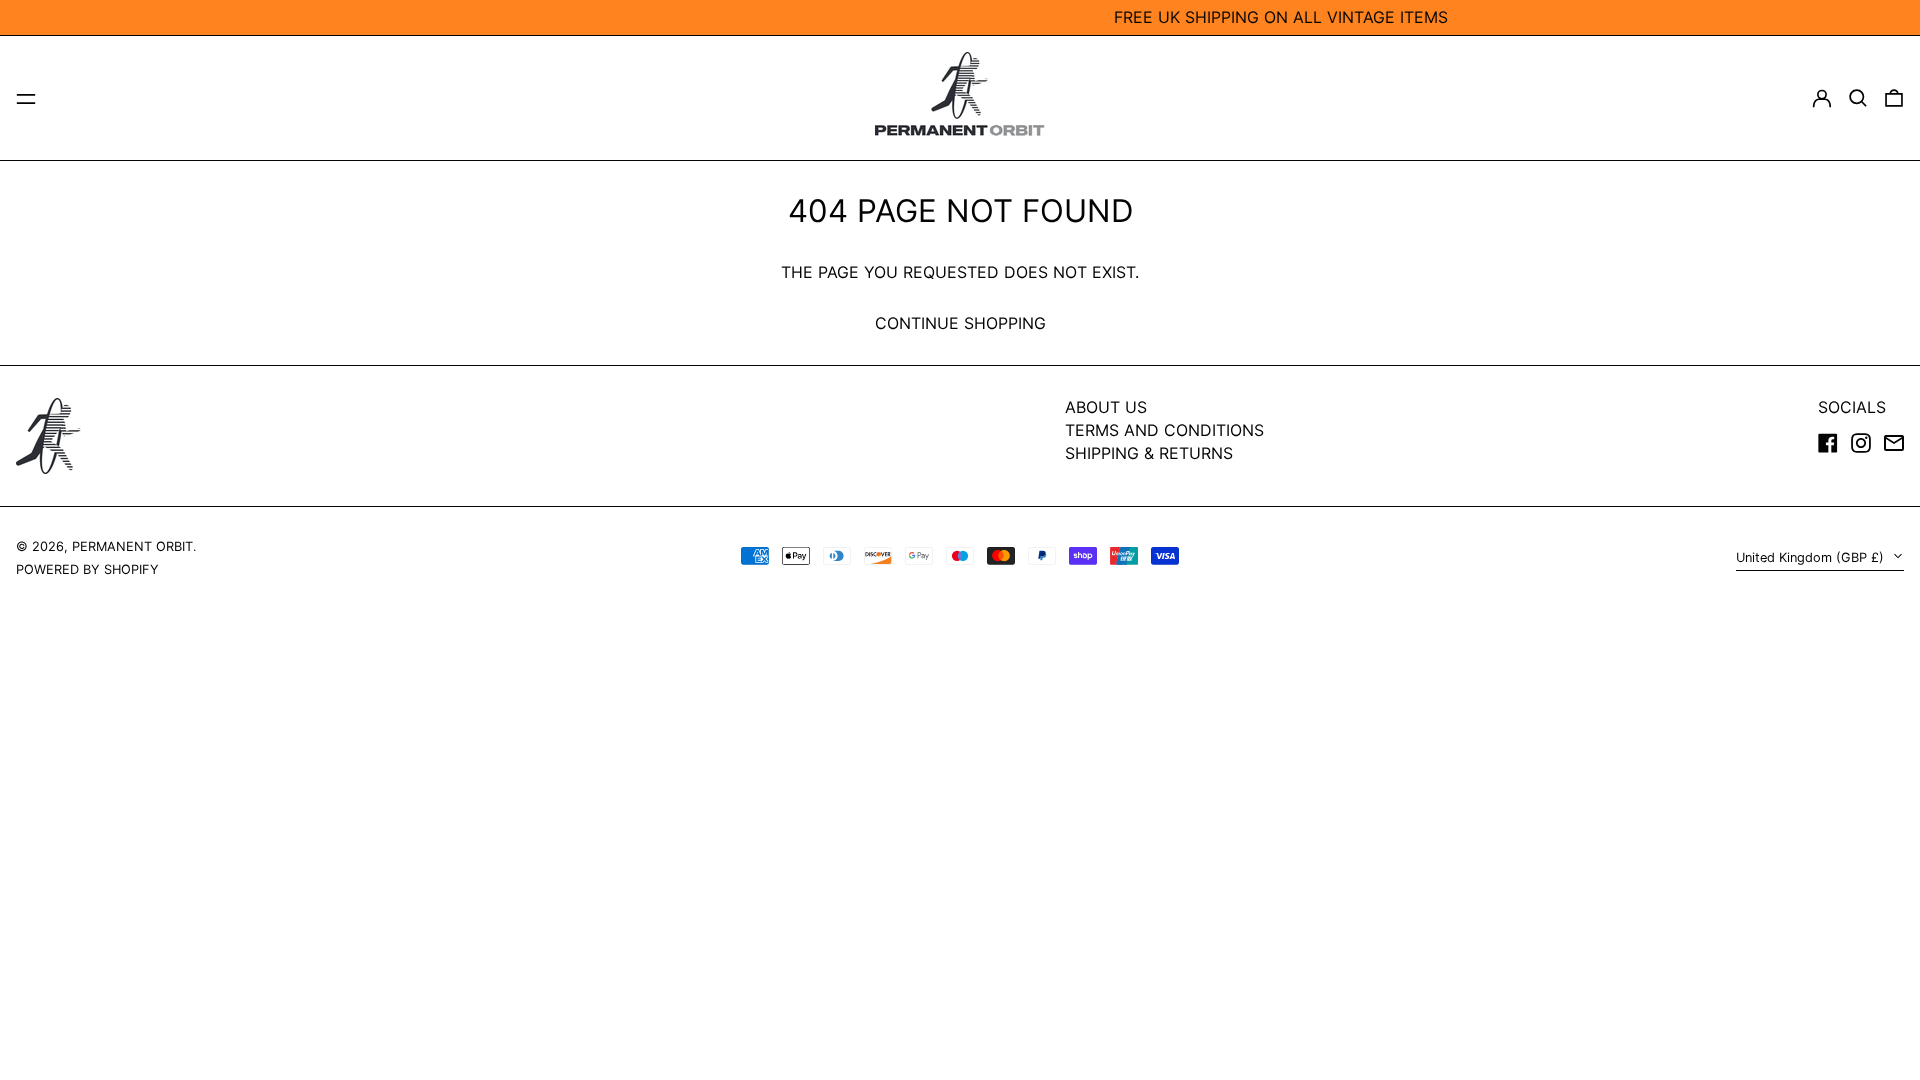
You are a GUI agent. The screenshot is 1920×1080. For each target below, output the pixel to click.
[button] (1858, 98)
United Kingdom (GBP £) (1812, 557)
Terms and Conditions (1164, 430)
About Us (1106, 407)
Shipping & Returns (1149, 453)
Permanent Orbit (132, 546)
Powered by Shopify (87, 569)
